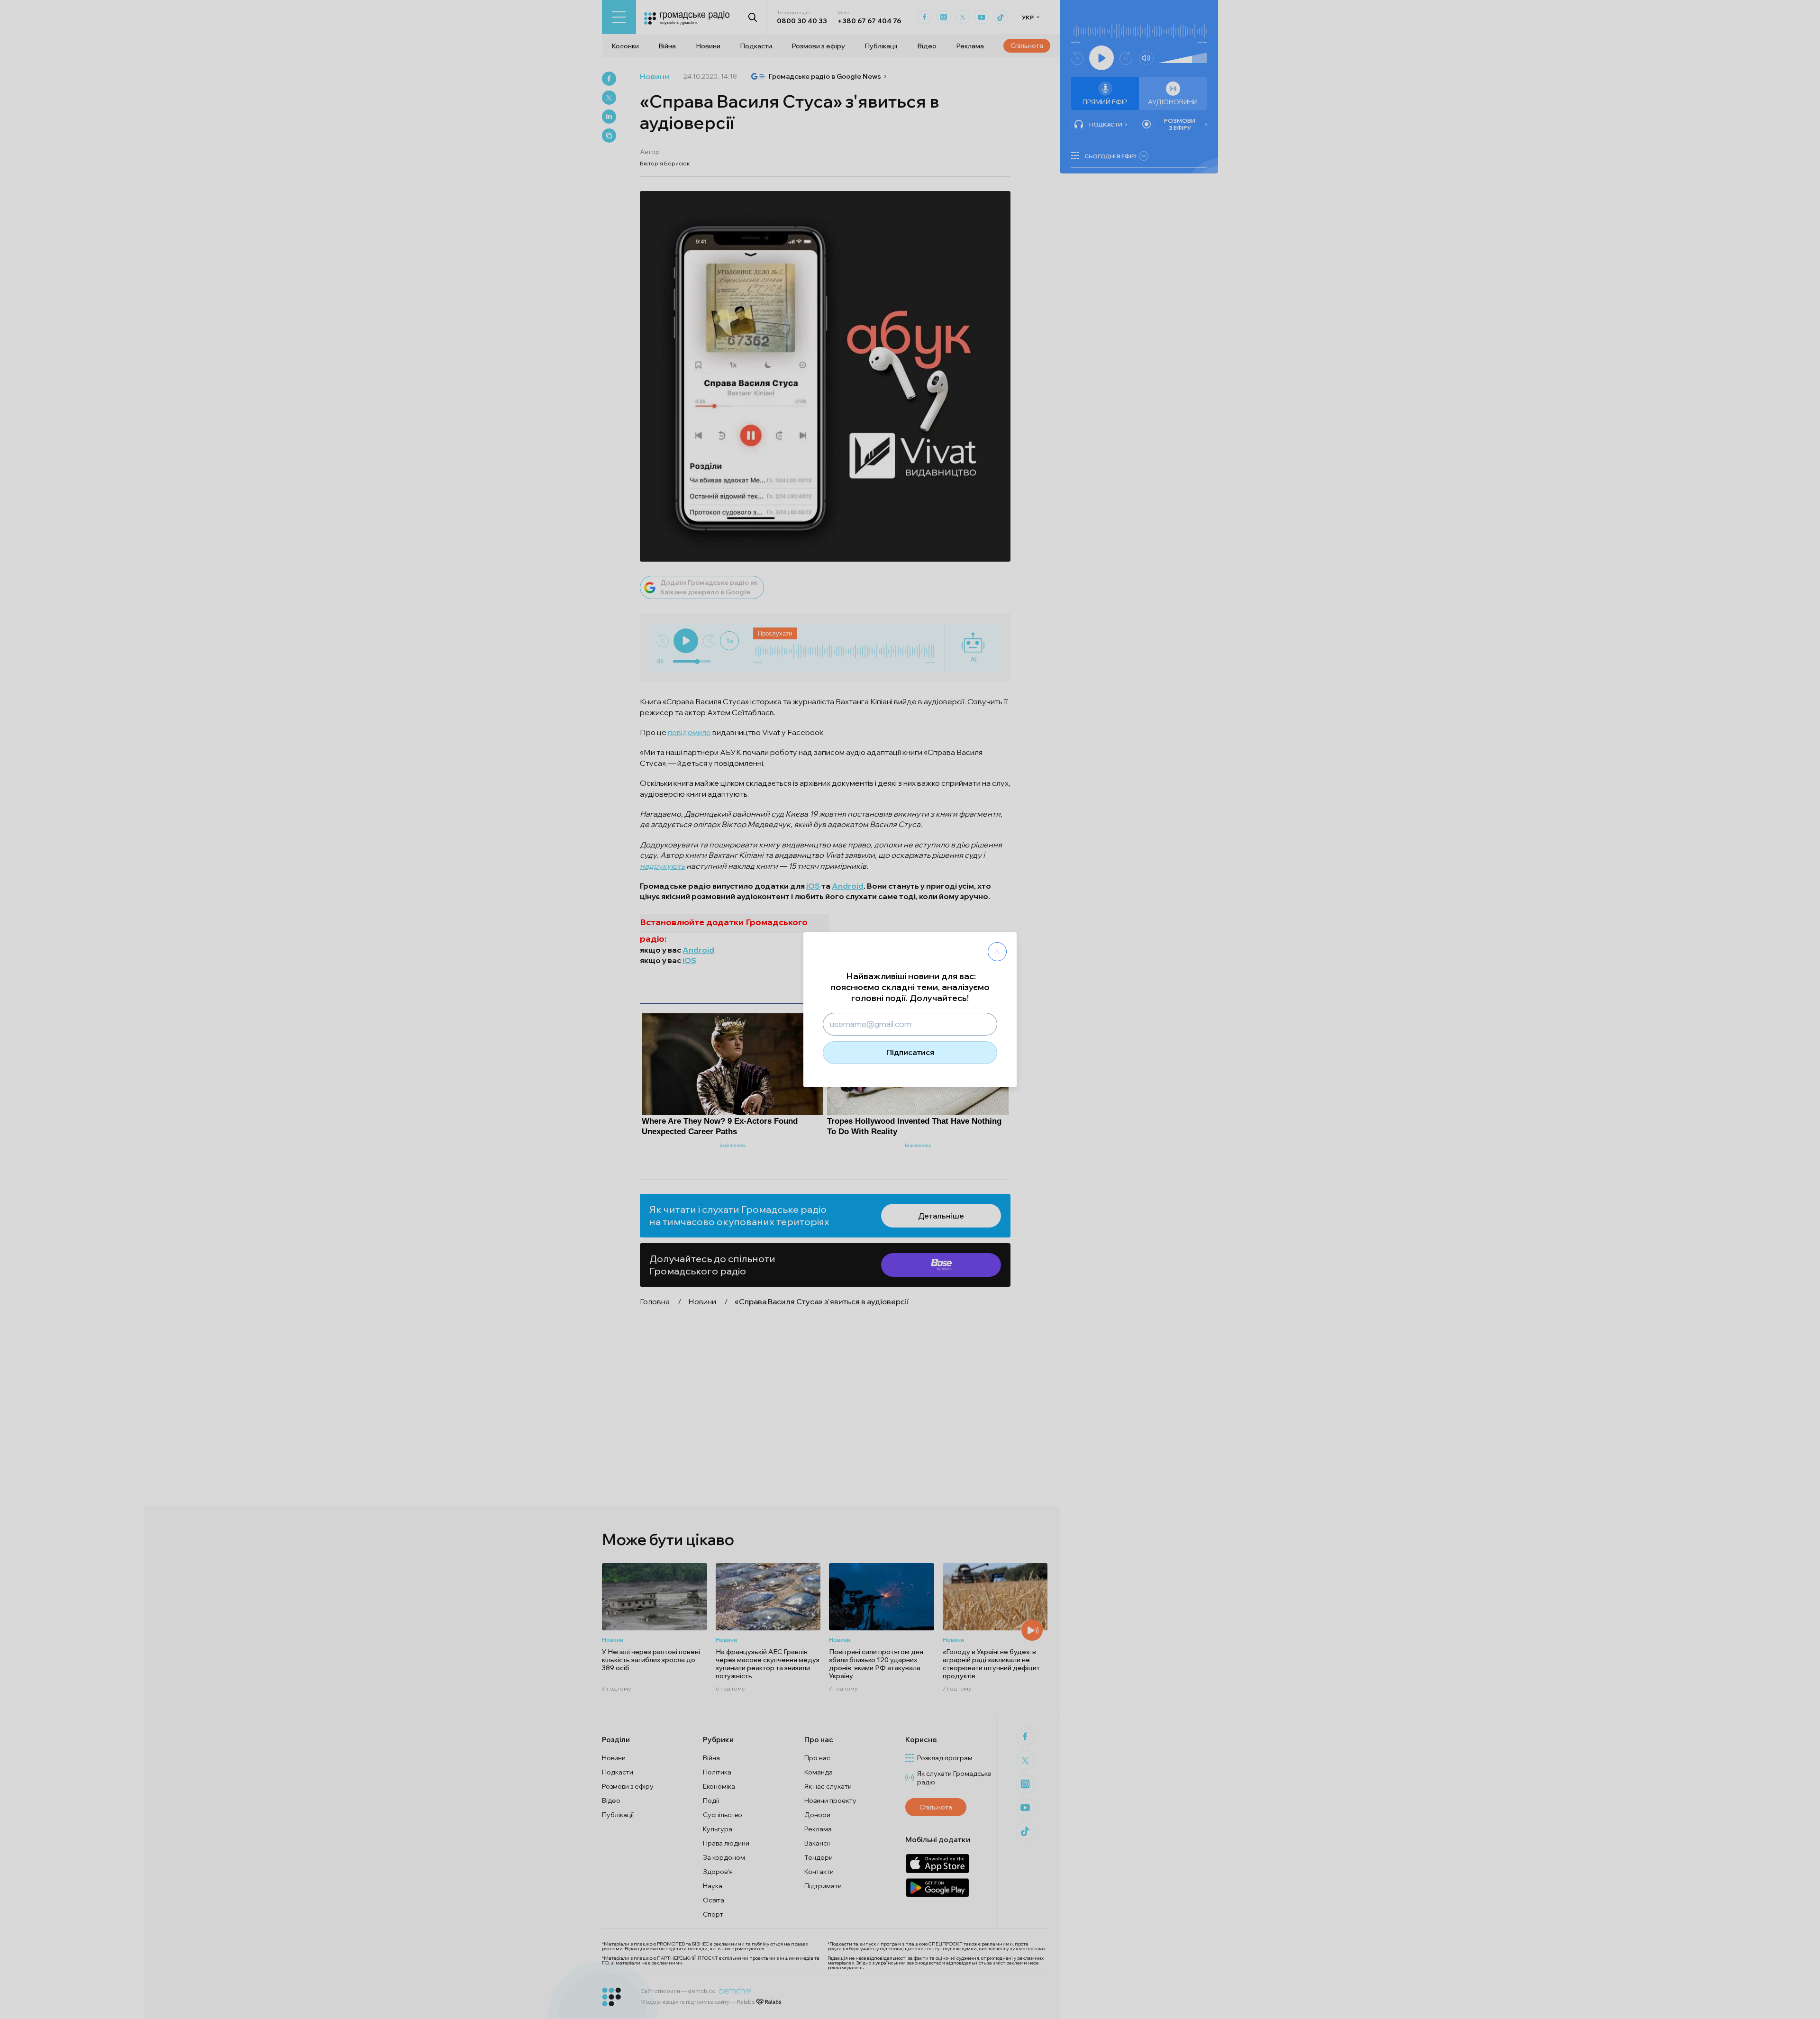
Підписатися (910, 1052)
